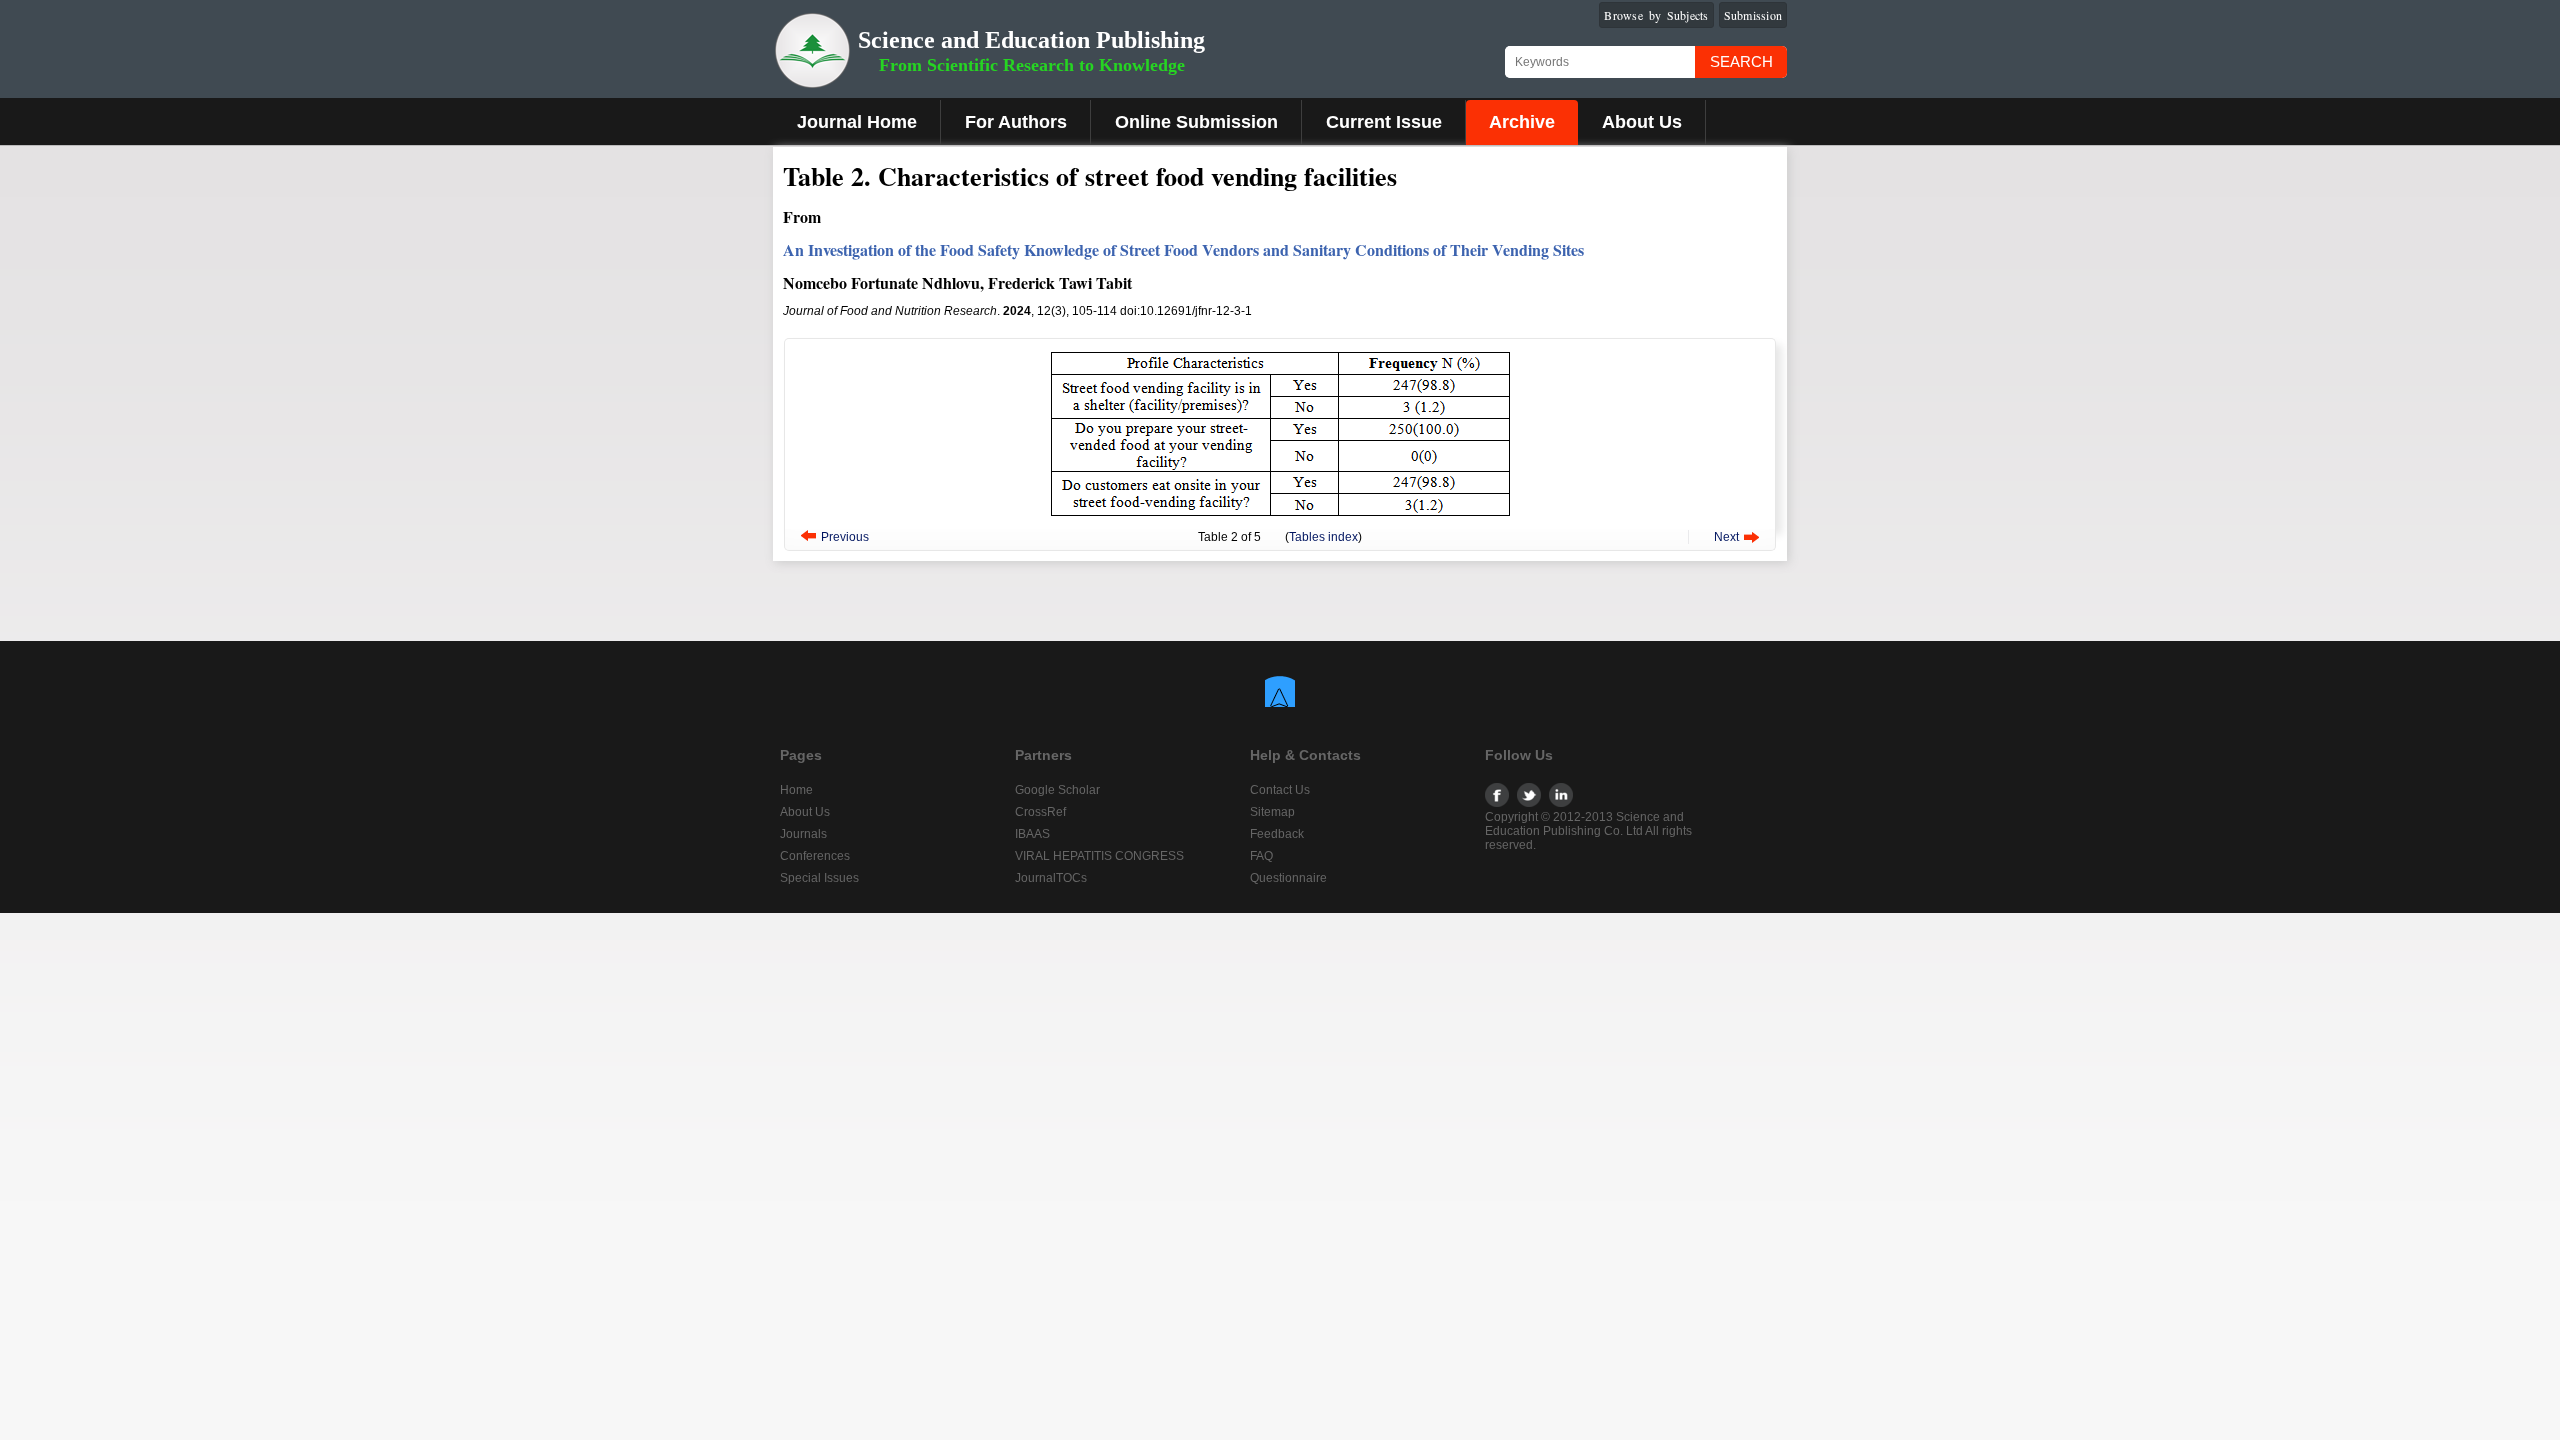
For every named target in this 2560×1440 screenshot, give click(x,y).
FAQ (1261, 856)
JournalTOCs (1051, 878)
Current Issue (1384, 122)
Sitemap (1272, 812)
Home (796, 790)
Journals (803, 834)
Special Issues (819, 878)
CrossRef (1040, 812)
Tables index (1323, 537)
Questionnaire (1288, 878)
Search (1741, 61)
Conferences (815, 856)
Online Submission (1196, 122)
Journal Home (857, 122)
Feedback (1277, 834)
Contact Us (1280, 790)
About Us (1642, 122)
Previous (845, 537)
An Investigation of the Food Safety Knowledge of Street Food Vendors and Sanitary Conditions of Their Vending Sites (1183, 249)
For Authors (1016, 122)
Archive (1522, 122)
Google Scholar (1057, 790)
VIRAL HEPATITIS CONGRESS (1099, 856)
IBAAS (1032, 834)
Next (1726, 537)
